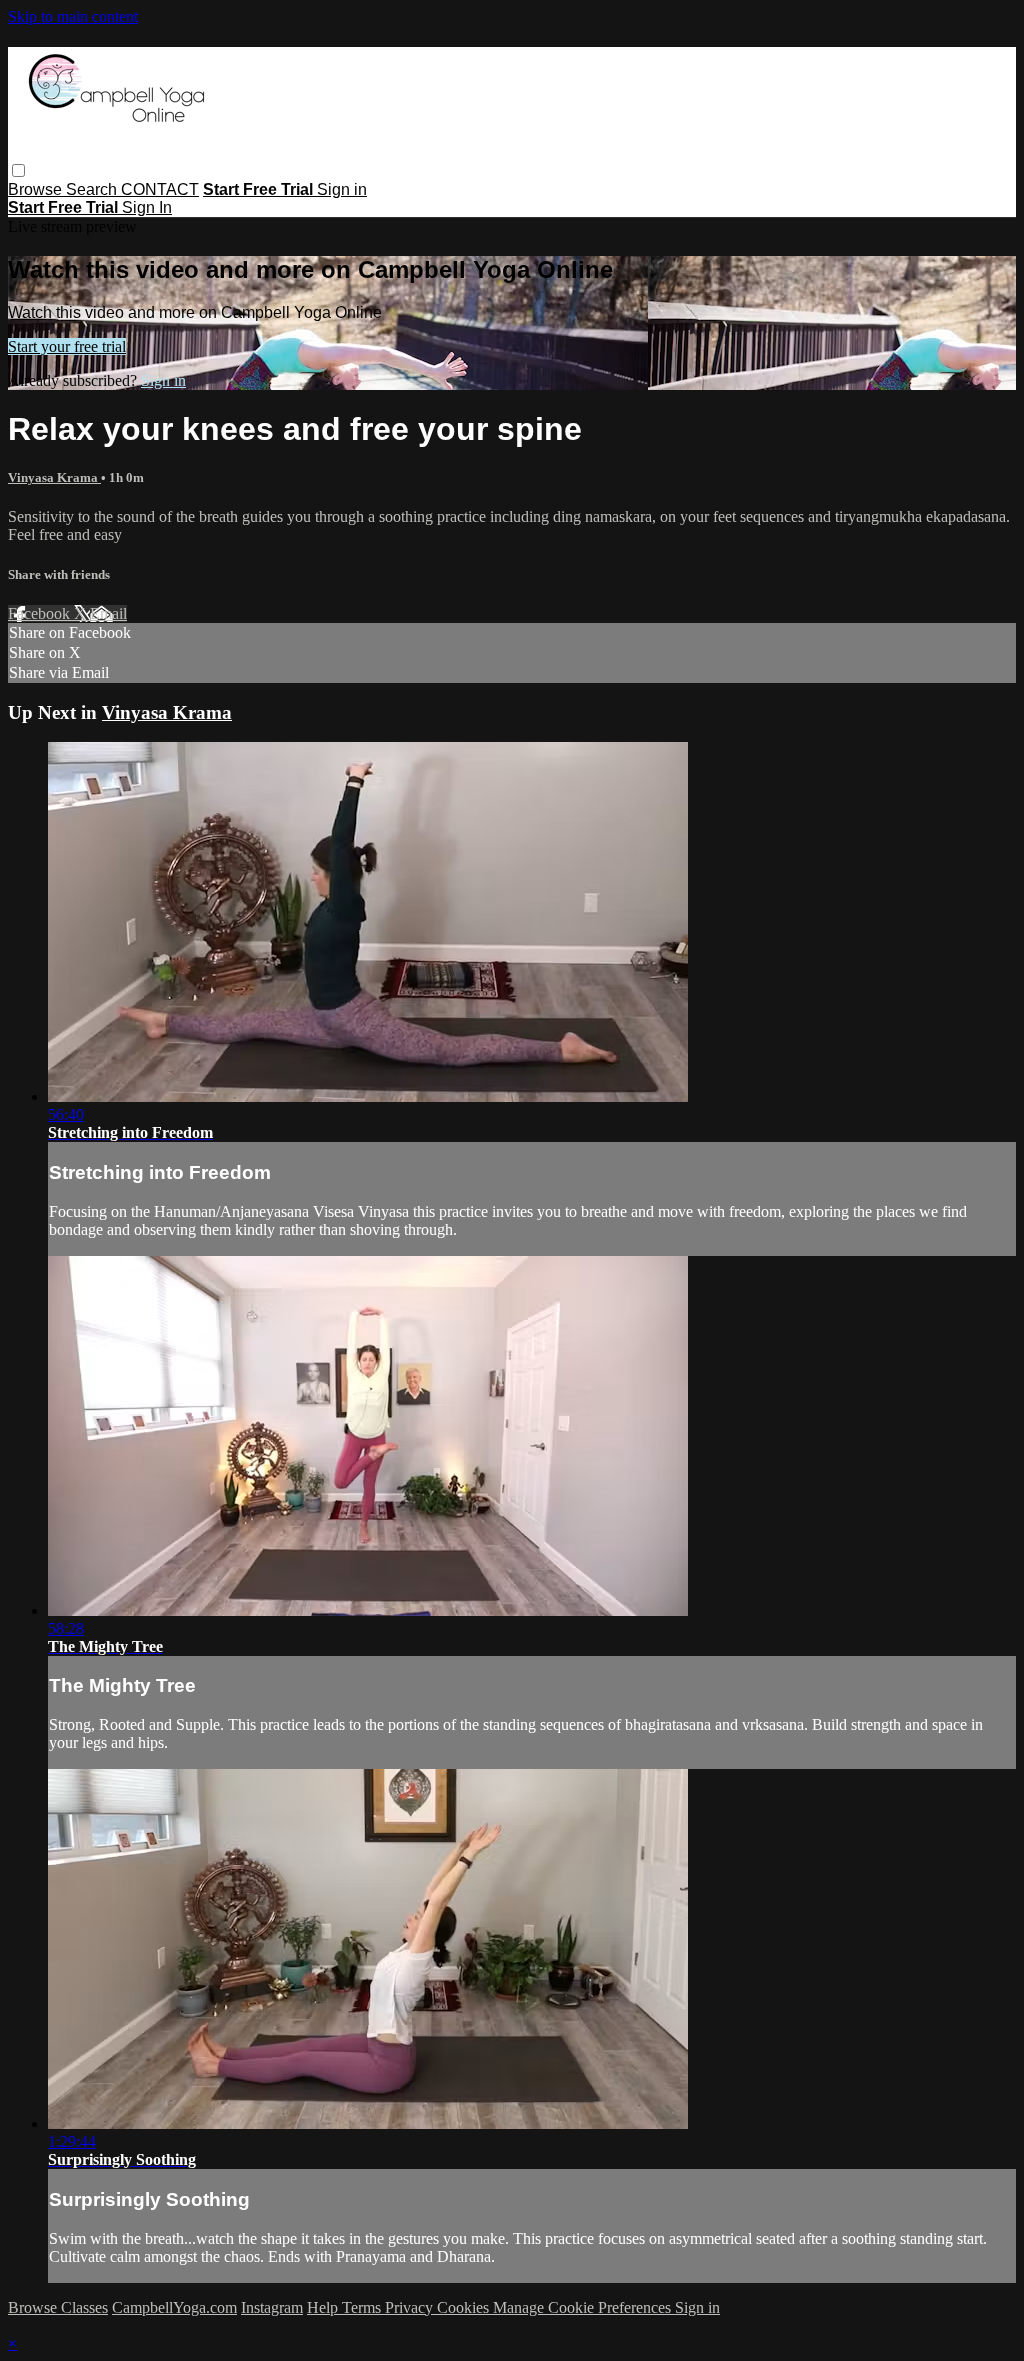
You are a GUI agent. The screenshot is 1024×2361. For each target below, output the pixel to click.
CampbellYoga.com (174, 2307)
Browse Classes (58, 2307)
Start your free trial (67, 346)
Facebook (41, 613)
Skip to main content (73, 16)
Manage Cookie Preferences (584, 2307)
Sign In (147, 207)
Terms (363, 2307)
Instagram (272, 2307)
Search (93, 189)
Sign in (342, 189)
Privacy (411, 2307)
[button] (18, 170)
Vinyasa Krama (54, 477)
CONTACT (160, 189)
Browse (37, 189)
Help (324, 2307)
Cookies (465, 2307)
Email (108, 613)
